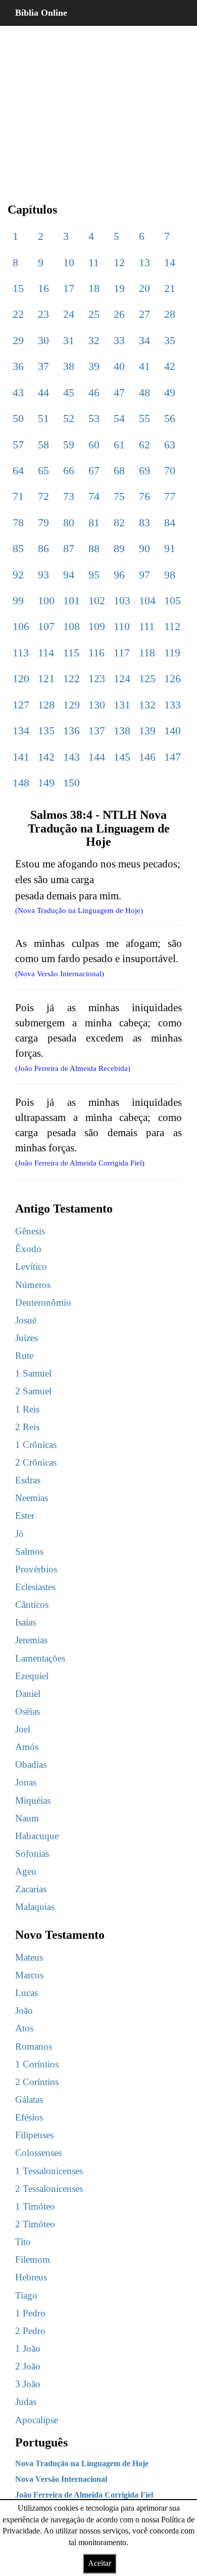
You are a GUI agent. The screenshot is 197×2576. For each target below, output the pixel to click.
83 (144, 523)
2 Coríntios (37, 2082)
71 (18, 496)
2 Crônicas (36, 1462)
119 (172, 653)
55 (144, 418)
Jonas (26, 1782)
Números (33, 1285)
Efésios (29, 2117)
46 (94, 392)
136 (71, 731)
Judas (26, 2402)
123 (97, 678)
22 (18, 314)
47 (119, 392)
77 (170, 496)
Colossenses (38, 2153)
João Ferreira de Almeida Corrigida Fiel (84, 2495)
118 (147, 653)
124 (122, 678)
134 (21, 731)
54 (119, 418)
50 (18, 418)
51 (43, 418)
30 (43, 340)
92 (18, 575)
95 (94, 575)
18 (94, 288)
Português (41, 2442)
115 (71, 653)
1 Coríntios (37, 2064)
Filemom (33, 2259)
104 (147, 600)
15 (18, 288)
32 (94, 340)
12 (119, 262)
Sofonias (32, 1854)
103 (122, 600)
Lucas (27, 1993)
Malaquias (35, 1907)
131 (122, 705)
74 (94, 496)
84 (170, 523)
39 (94, 366)
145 (122, 757)
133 (173, 705)
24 (69, 314)
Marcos (29, 1975)
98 (170, 575)
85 (18, 548)
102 (97, 600)
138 (122, 731)
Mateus (29, 1957)
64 (18, 470)
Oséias (28, 1711)
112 (172, 626)
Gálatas (29, 2100)
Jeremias (31, 1640)
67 (94, 470)
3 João (28, 2384)
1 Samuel (33, 1373)
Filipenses (34, 2135)
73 (69, 496)
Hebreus (31, 2277)
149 (46, 783)
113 (21, 653)
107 (46, 626)
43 (18, 392)
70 (170, 470)
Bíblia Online (41, 13)
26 (119, 314)
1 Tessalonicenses (49, 2171)
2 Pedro (30, 2331)
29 (18, 340)
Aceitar (100, 2563)
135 (46, 731)
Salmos (29, 1551)
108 (71, 626)
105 (173, 600)
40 (119, 366)
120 (21, 678)
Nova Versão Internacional (61, 2479)
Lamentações (40, 1658)
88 (94, 548)
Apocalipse (37, 2420)
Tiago (26, 2295)
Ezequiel (32, 1676)
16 (43, 288)
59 (69, 445)
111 (147, 626)
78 (18, 523)
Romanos (34, 2046)
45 (69, 392)
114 (46, 653)
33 (119, 340)
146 (147, 757)
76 (144, 496)
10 (69, 262)
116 (96, 653)
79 (43, 523)
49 (170, 392)
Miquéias (33, 1800)
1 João (28, 2349)
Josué (26, 1320)
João (24, 2010)
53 (94, 418)
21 (170, 288)
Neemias (32, 1498)
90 (144, 548)
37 (43, 366)
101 (71, 600)
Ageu (26, 1871)
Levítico (31, 1266)
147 (173, 757)
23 (43, 314)
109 (97, 626)
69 (144, 470)
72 (43, 496)
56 (170, 418)
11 (94, 262)
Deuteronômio (43, 1302)
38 (69, 366)
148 (21, 783)
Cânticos (32, 1605)
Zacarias (31, 1889)
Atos (24, 2028)
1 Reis (27, 1409)
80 (69, 523)
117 (122, 653)
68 (119, 470)
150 (71, 783)
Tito (23, 2242)
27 (144, 314)
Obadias (31, 1764)
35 (170, 340)
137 (97, 731)
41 (144, 366)
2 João (28, 2366)
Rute (24, 1356)
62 (144, 445)
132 (147, 705)
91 (170, 548)
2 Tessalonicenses (49, 2189)
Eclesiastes (35, 1587)
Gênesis (30, 1231)
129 (71, 705)
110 (122, 626)
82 (119, 523)
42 (170, 366)
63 (170, 445)
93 (43, 575)
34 (144, 340)
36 (18, 366)
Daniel (28, 1694)
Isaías (26, 1622)
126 (173, 678)
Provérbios (36, 1569)
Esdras (28, 1480)
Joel (23, 1729)
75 (119, 496)
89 (119, 548)
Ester (25, 1515)
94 (69, 575)
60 (94, 445)
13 (144, 262)
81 (94, 523)
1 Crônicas (36, 1445)
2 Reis (27, 1427)
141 (21, 757)
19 (119, 288)
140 (173, 731)
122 (71, 678)
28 (170, 314)
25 (94, 314)
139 (147, 731)
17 (69, 288)
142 (46, 757)
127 (21, 705)
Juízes (27, 1338)
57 (18, 445)
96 (119, 575)
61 (119, 445)
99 (18, 600)
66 (69, 470)
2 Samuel (33, 1391)
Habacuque (37, 1836)
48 (144, 392)
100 (46, 600)
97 (144, 575)
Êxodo (28, 1249)
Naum (27, 1818)
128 (46, 705)
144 (97, 757)
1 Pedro (30, 2313)
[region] (98, 106)
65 (43, 470)
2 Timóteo (35, 2224)
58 (43, 445)
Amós (27, 1747)
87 (69, 548)
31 (69, 340)
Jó (19, 1534)
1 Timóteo (35, 2206)
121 (46, 678)
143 (71, 757)
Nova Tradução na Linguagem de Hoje (82, 2463)
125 (147, 678)
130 (97, 705)
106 (21, 626)
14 (170, 262)
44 (43, 392)
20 (144, 288)
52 (69, 418)
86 (43, 548)
